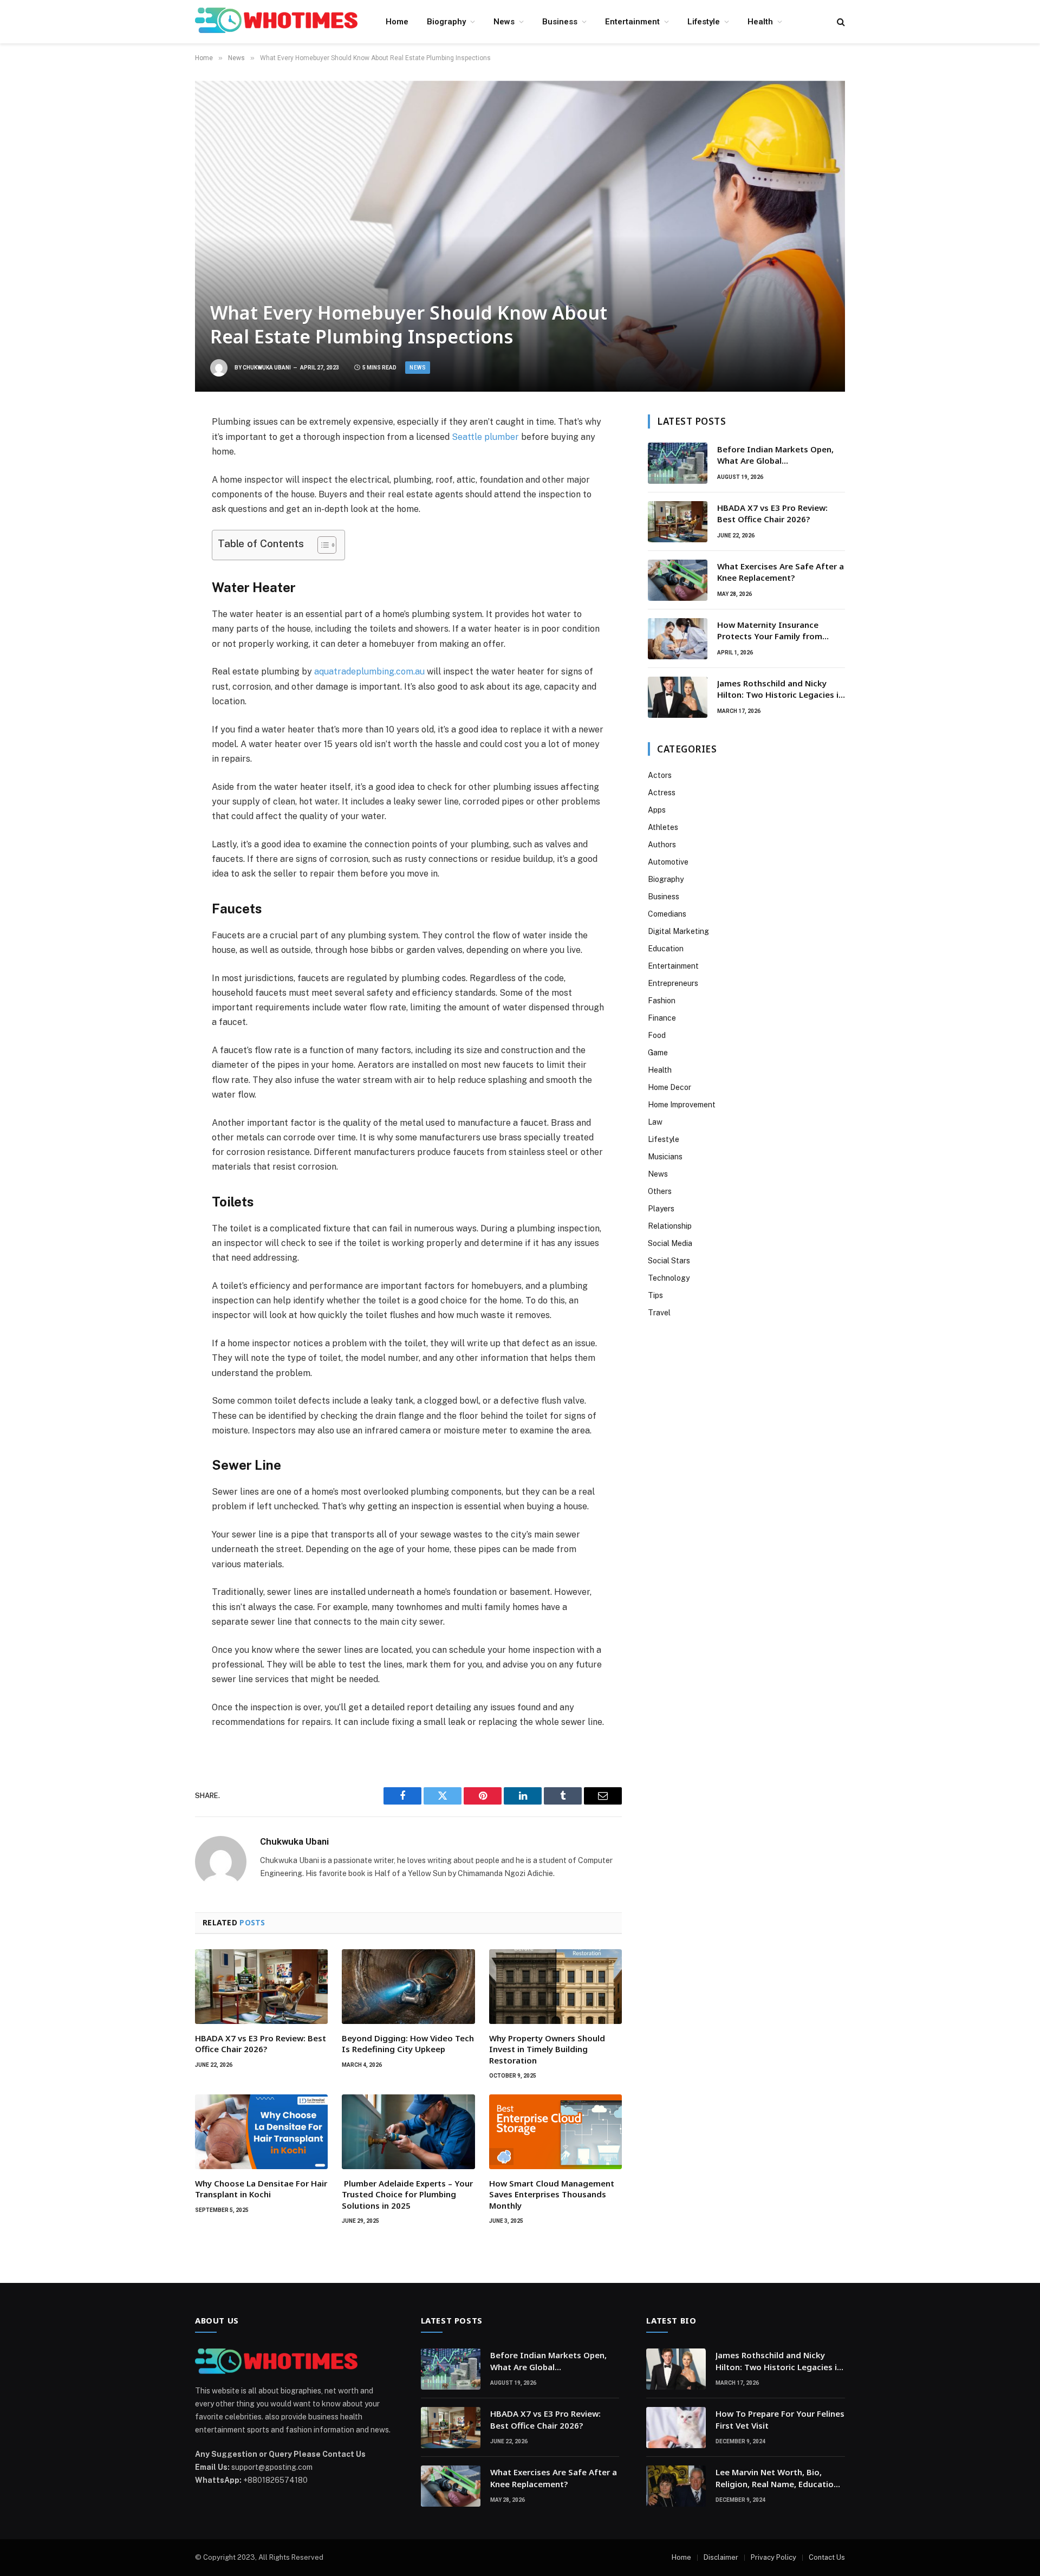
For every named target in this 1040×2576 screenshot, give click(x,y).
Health (760, 22)
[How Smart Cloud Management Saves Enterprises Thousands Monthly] (555, 2132)
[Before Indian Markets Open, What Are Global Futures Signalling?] (678, 463)
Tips (655, 1295)
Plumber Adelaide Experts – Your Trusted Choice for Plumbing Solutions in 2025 (407, 2194)
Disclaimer (721, 2557)
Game (658, 1053)
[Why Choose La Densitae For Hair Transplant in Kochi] (261, 2132)
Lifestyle (704, 22)
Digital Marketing (678, 931)
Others (660, 1191)
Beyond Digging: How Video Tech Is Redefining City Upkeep (408, 2043)
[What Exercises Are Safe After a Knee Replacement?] (678, 580)
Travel (659, 1313)
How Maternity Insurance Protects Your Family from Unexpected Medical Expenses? (779, 631)
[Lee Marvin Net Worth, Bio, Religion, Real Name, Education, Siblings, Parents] (676, 2486)
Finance (662, 1018)
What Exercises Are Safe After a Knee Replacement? (781, 572)
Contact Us (827, 2557)
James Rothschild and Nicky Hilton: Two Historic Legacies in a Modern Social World (780, 689)
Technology (669, 1278)
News (504, 22)
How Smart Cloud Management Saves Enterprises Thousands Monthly (552, 2194)
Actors (660, 775)
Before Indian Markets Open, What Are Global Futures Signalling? (775, 455)
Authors (662, 845)
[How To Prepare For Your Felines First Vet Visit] (676, 2428)
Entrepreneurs (673, 983)
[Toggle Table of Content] (321, 545)
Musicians (665, 1157)
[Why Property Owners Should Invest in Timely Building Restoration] (555, 1987)
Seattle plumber (485, 437)
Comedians (667, 914)
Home (397, 22)
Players (661, 1209)
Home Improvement (682, 1105)
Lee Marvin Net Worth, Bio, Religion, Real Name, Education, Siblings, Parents (778, 2478)
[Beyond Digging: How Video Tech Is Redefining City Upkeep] (408, 1987)
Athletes (663, 827)
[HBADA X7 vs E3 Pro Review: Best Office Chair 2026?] (261, 1987)
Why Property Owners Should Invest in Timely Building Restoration (547, 2049)
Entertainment (632, 22)
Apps (657, 810)
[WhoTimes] (276, 22)
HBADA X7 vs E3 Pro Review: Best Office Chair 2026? (261, 2043)
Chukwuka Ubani (267, 368)
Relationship (670, 1226)
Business (560, 22)
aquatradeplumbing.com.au (369, 671)
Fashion (662, 1001)
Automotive (668, 862)
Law (655, 1122)
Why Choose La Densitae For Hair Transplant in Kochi (261, 2189)
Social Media (670, 1243)
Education (666, 949)
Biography (446, 22)
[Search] (840, 22)
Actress (662, 793)
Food (657, 1035)
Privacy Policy (773, 2557)
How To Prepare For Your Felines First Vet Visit (780, 2419)
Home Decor (669, 1087)
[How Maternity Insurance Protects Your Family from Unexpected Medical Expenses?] (678, 639)
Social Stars (669, 1261)
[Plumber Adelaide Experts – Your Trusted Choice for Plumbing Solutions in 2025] (408, 2132)
